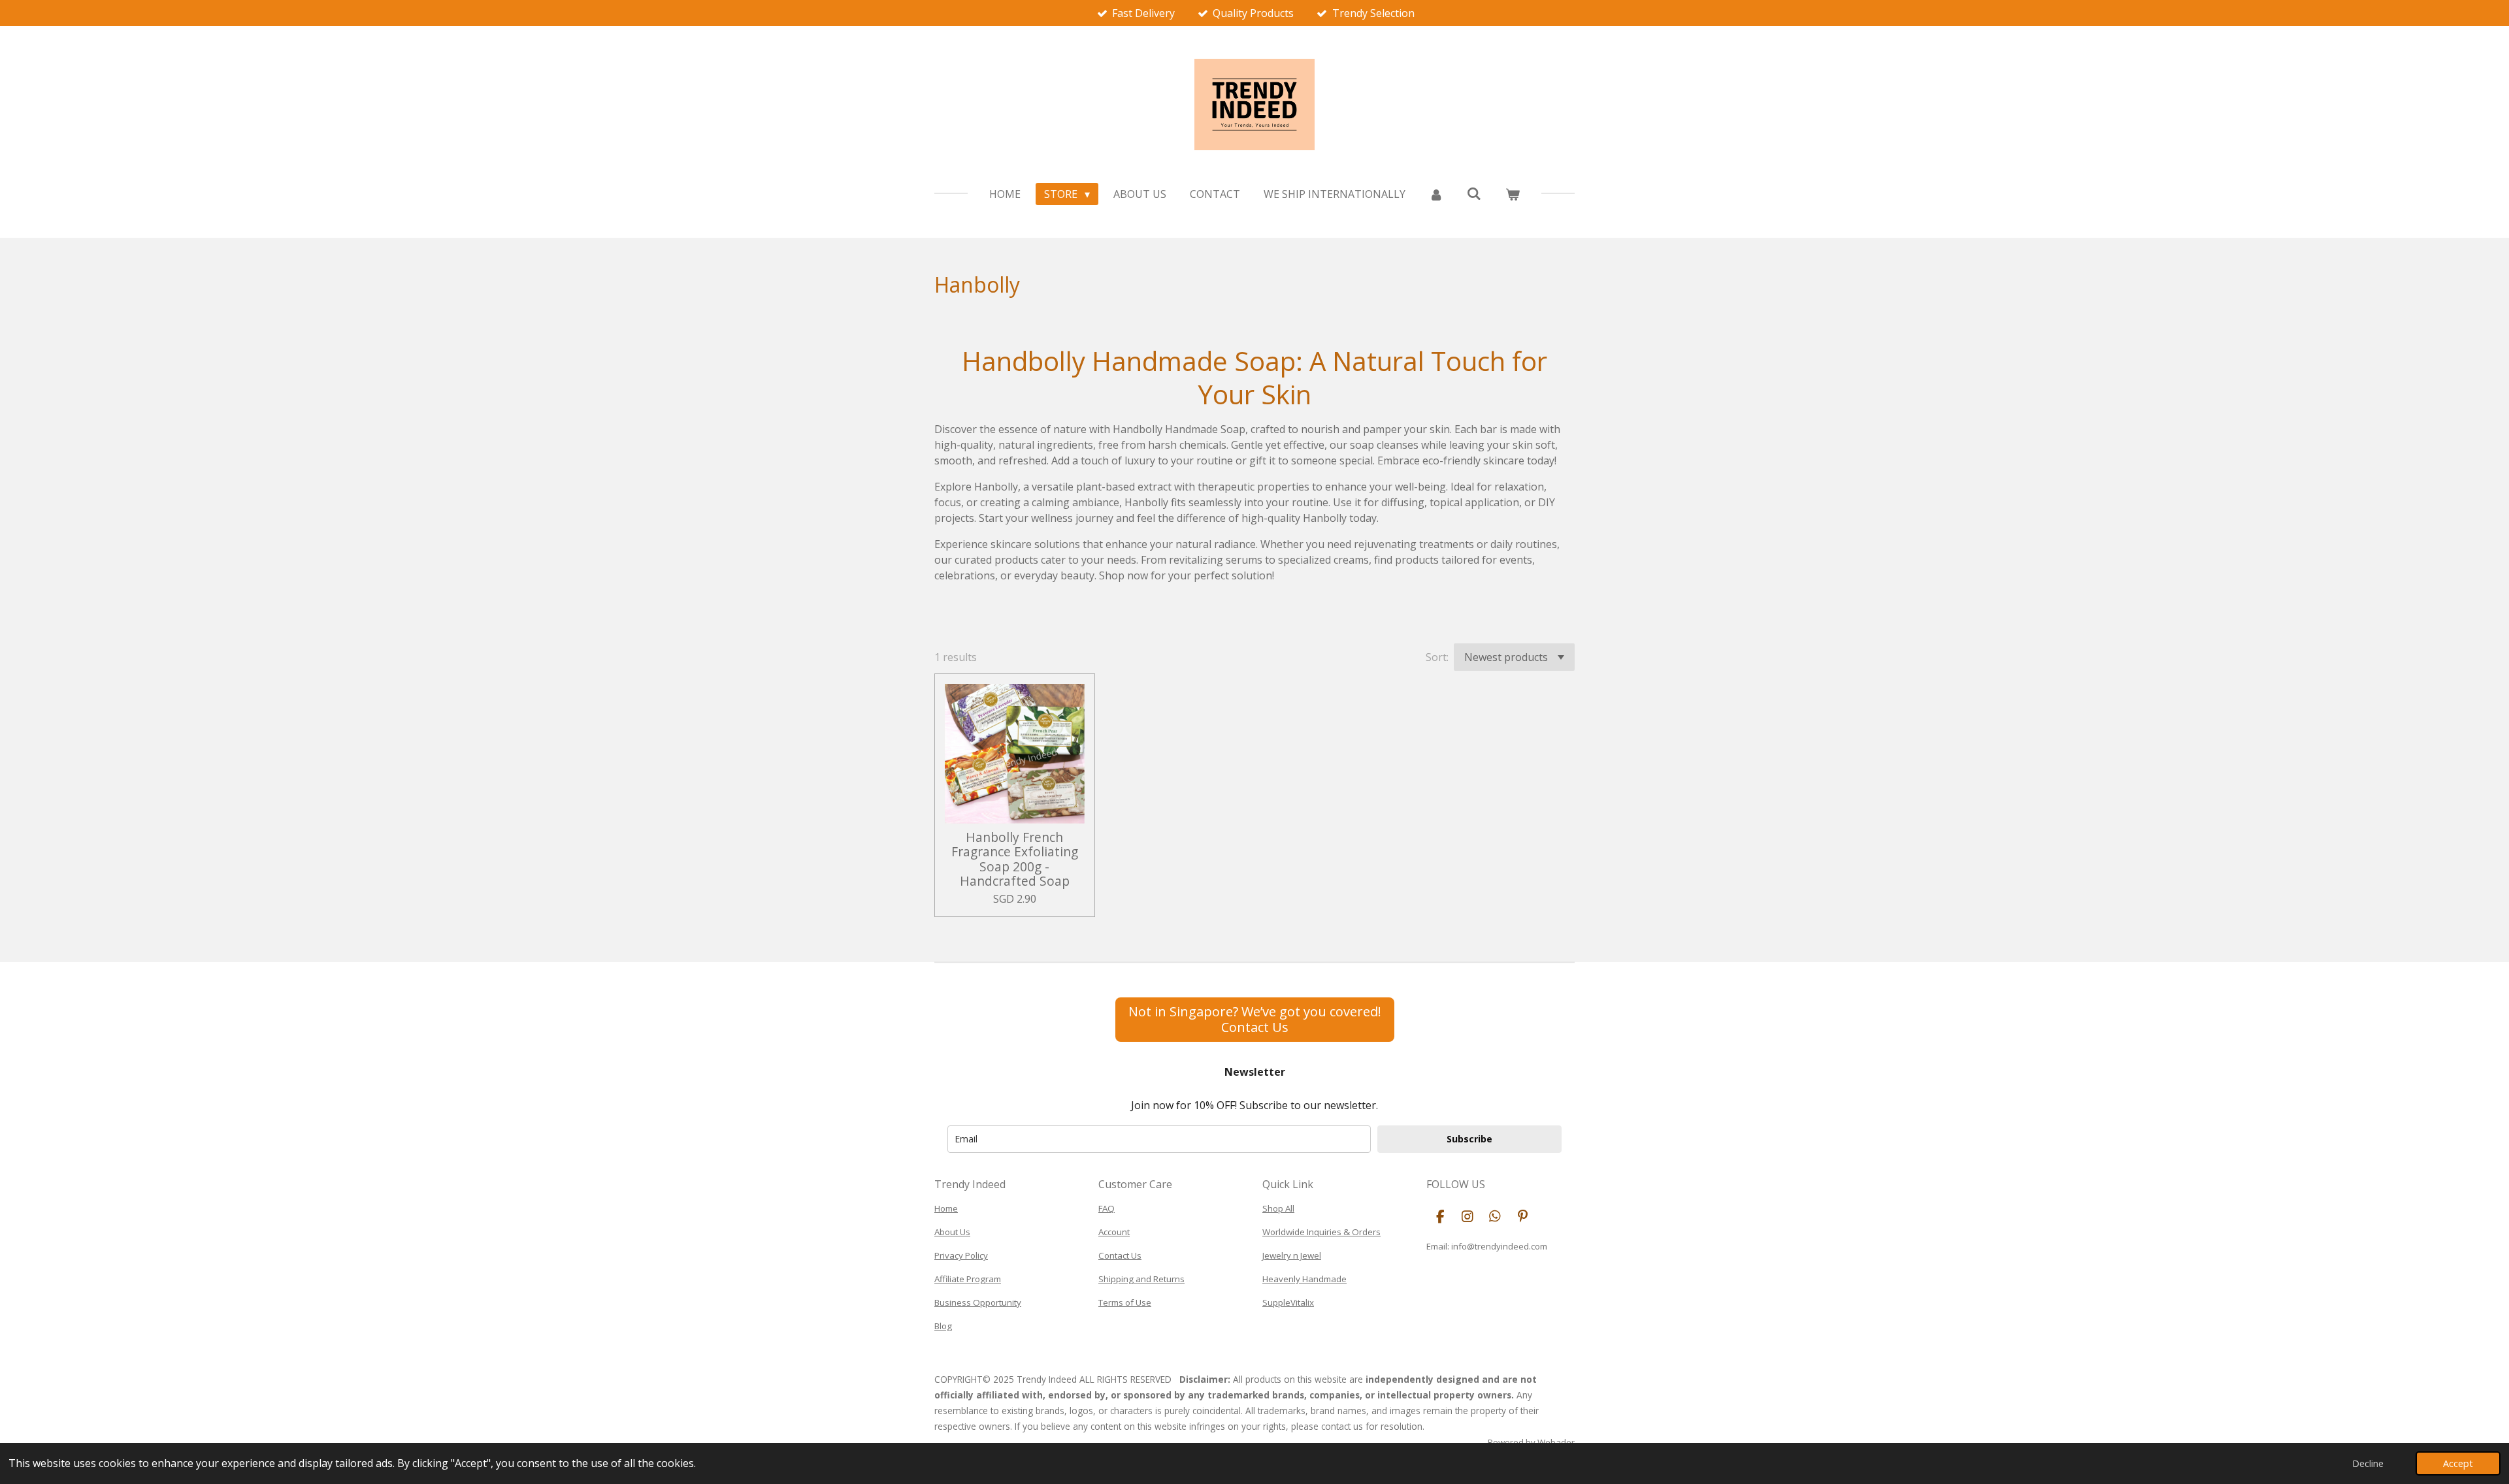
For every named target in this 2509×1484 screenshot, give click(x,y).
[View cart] (1512, 194)
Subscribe (1469, 1139)
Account (1114, 1232)
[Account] (1436, 194)
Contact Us (1120, 1255)
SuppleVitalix (1288, 1302)
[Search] (1474, 193)
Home (946, 1208)
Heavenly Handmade (1304, 1279)
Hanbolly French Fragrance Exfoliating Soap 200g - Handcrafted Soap (1015, 860)
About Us (952, 1232)
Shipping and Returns (1141, 1279)
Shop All (1278, 1208)
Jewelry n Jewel (1292, 1255)
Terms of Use (1125, 1302)
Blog (943, 1326)
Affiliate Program (968, 1279)
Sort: (1437, 657)
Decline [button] (2368, 1463)
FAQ (1107, 1208)
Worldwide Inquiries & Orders (1321, 1232)
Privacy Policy (961, 1255)
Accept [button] (2458, 1463)
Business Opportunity (978, 1302)
